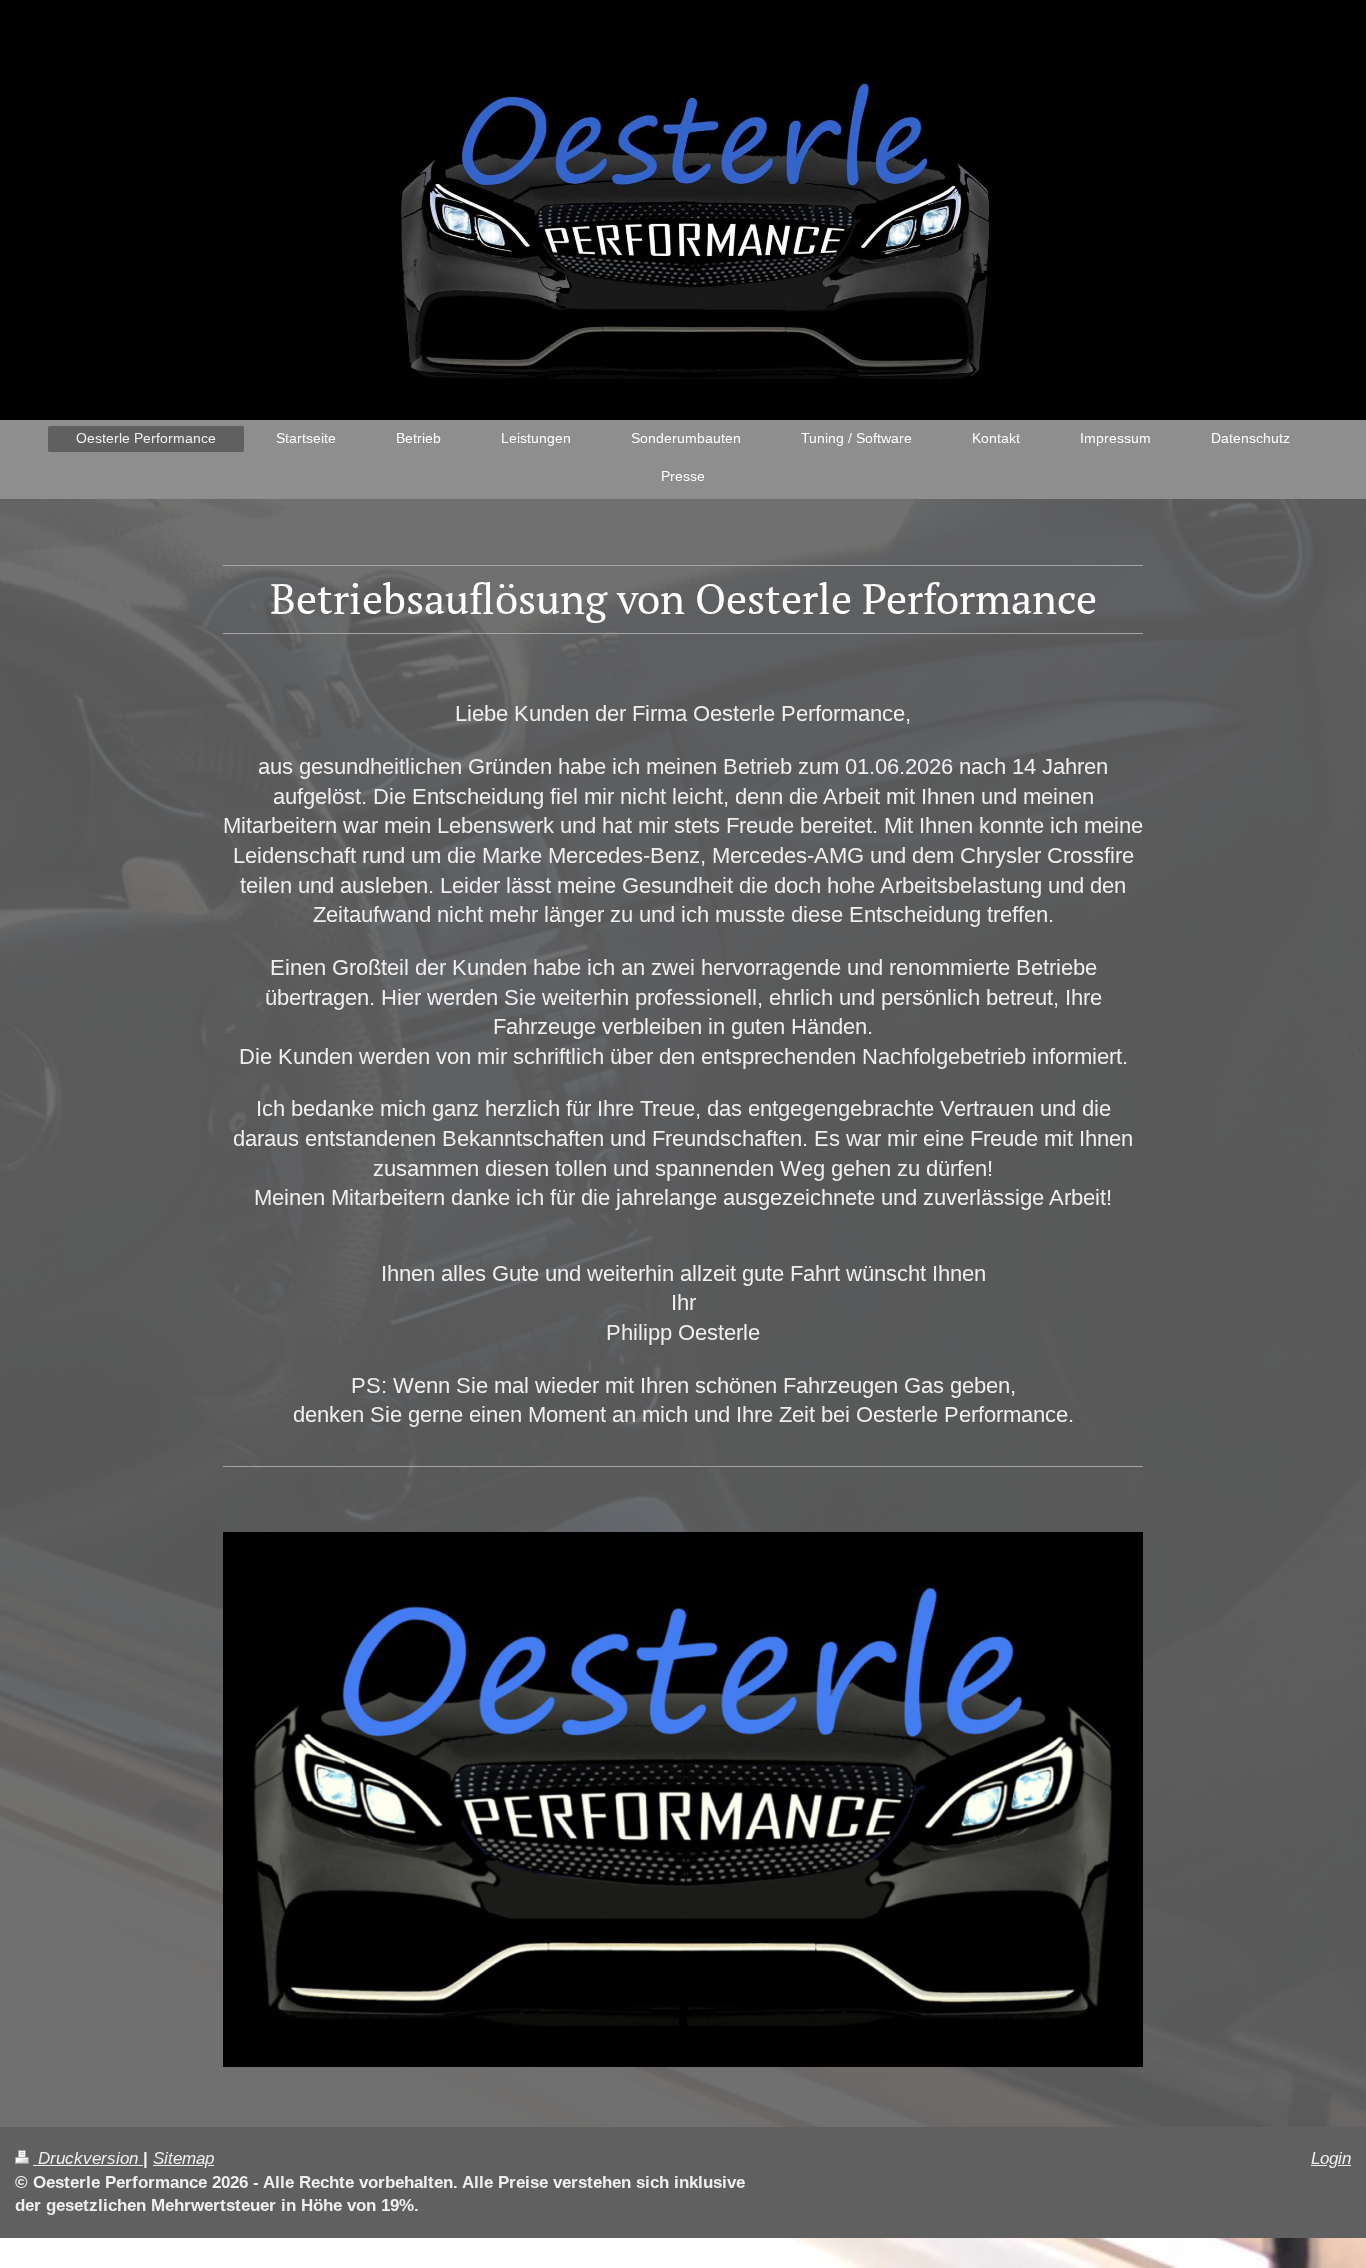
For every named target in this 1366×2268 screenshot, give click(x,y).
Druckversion (88, 2158)
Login (1331, 2158)
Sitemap (183, 2158)
